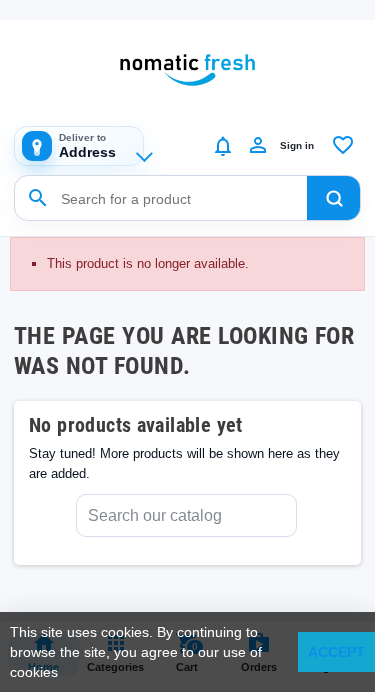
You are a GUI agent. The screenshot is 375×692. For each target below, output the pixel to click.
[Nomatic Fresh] (188, 70)
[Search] (334, 198)
